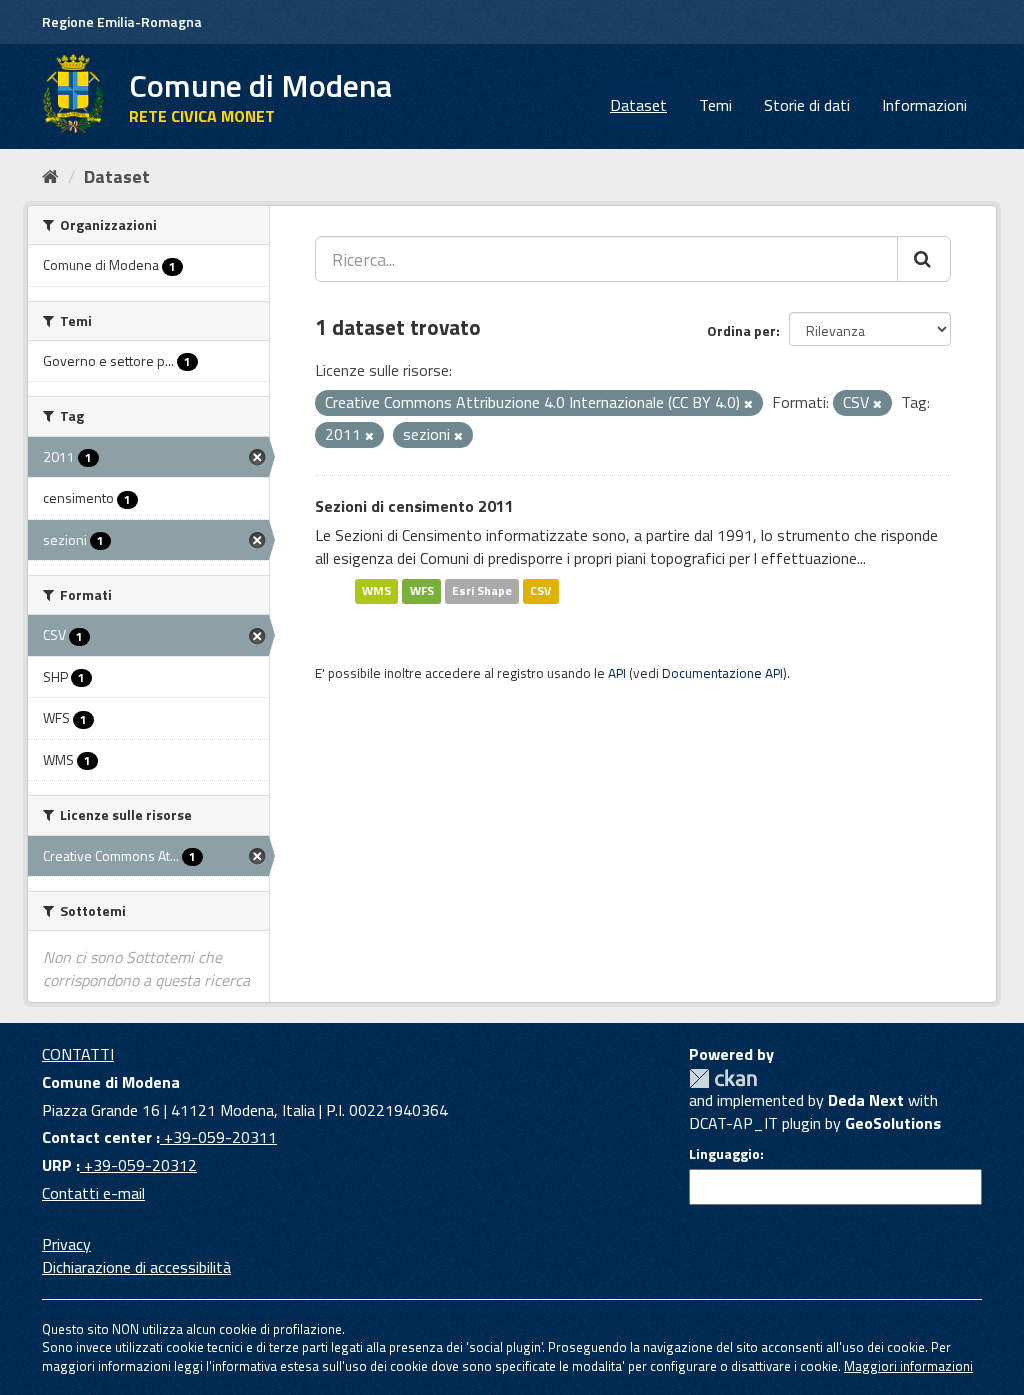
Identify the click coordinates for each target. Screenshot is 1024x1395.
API (617, 673)
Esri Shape (482, 590)
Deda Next (866, 1100)
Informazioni (924, 105)
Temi (715, 105)
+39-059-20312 (138, 1165)
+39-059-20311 (218, 1137)
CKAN (723, 1078)
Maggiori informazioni (908, 1366)
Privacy (66, 1244)
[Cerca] (924, 259)
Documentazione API (722, 673)
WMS (376, 590)
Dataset (638, 105)
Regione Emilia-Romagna (122, 21)
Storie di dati (807, 105)
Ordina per (741, 330)
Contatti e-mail (93, 1193)
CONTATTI (78, 1054)
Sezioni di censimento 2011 (414, 506)
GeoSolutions (893, 1123)
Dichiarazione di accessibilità (136, 1267)
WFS (422, 590)
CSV (540, 590)
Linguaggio (724, 1154)
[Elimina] (748, 404)
